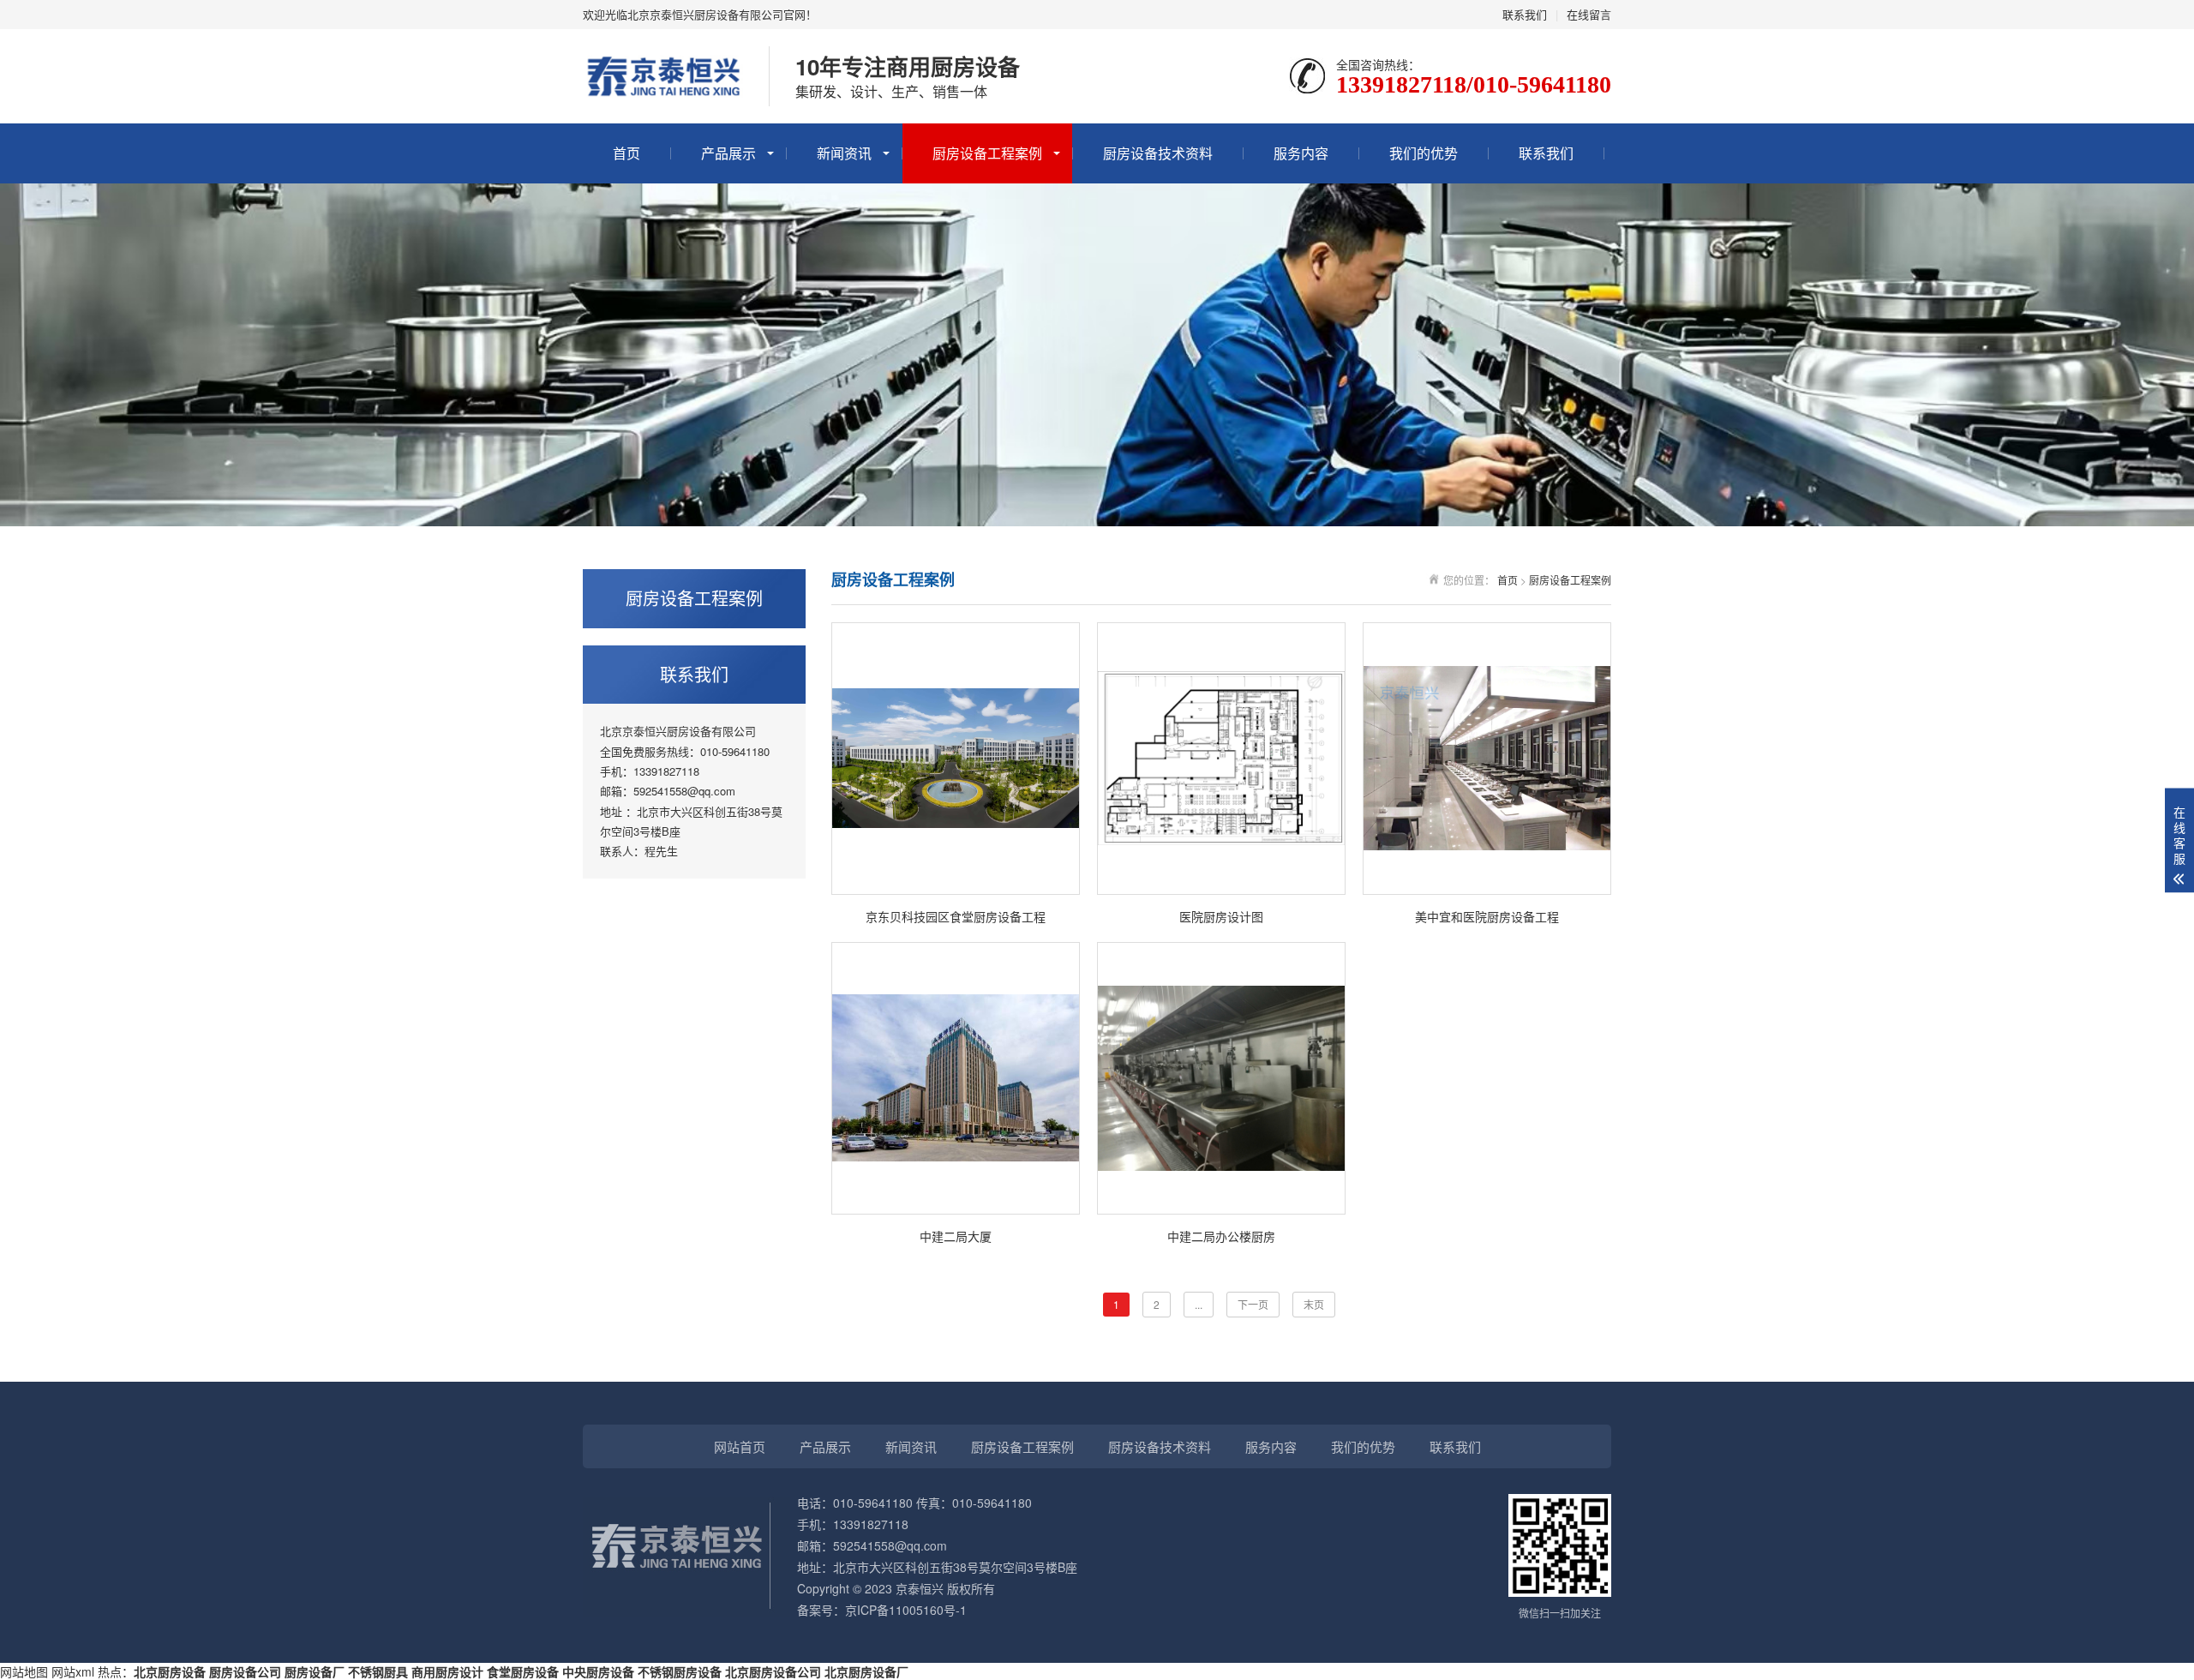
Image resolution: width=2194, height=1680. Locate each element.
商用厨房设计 (447, 1671)
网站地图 (24, 1671)
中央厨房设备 (598, 1671)
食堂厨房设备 (523, 1671)
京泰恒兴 (920, 1588)
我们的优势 (1424, 153)
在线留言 (1589, 14)
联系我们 (1525, 14)
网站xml (73, 1671)
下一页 (1253, 1304)
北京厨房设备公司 (773, 1671)
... (1199, 1304)
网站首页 (740, 1446)
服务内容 (1301, 153)
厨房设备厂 (315, 1671)
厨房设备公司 (245, 1671)
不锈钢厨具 (378, 1671)
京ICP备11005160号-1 (906, 1610)
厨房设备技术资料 (1158, 153)
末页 (1314, 1304)
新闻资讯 (844, 153)
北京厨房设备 (170, 1671)
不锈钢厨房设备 (680, 1671)
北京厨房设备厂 (866, 1671)
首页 (626, 153)
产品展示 (728, 153)
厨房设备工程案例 (987, 153)
